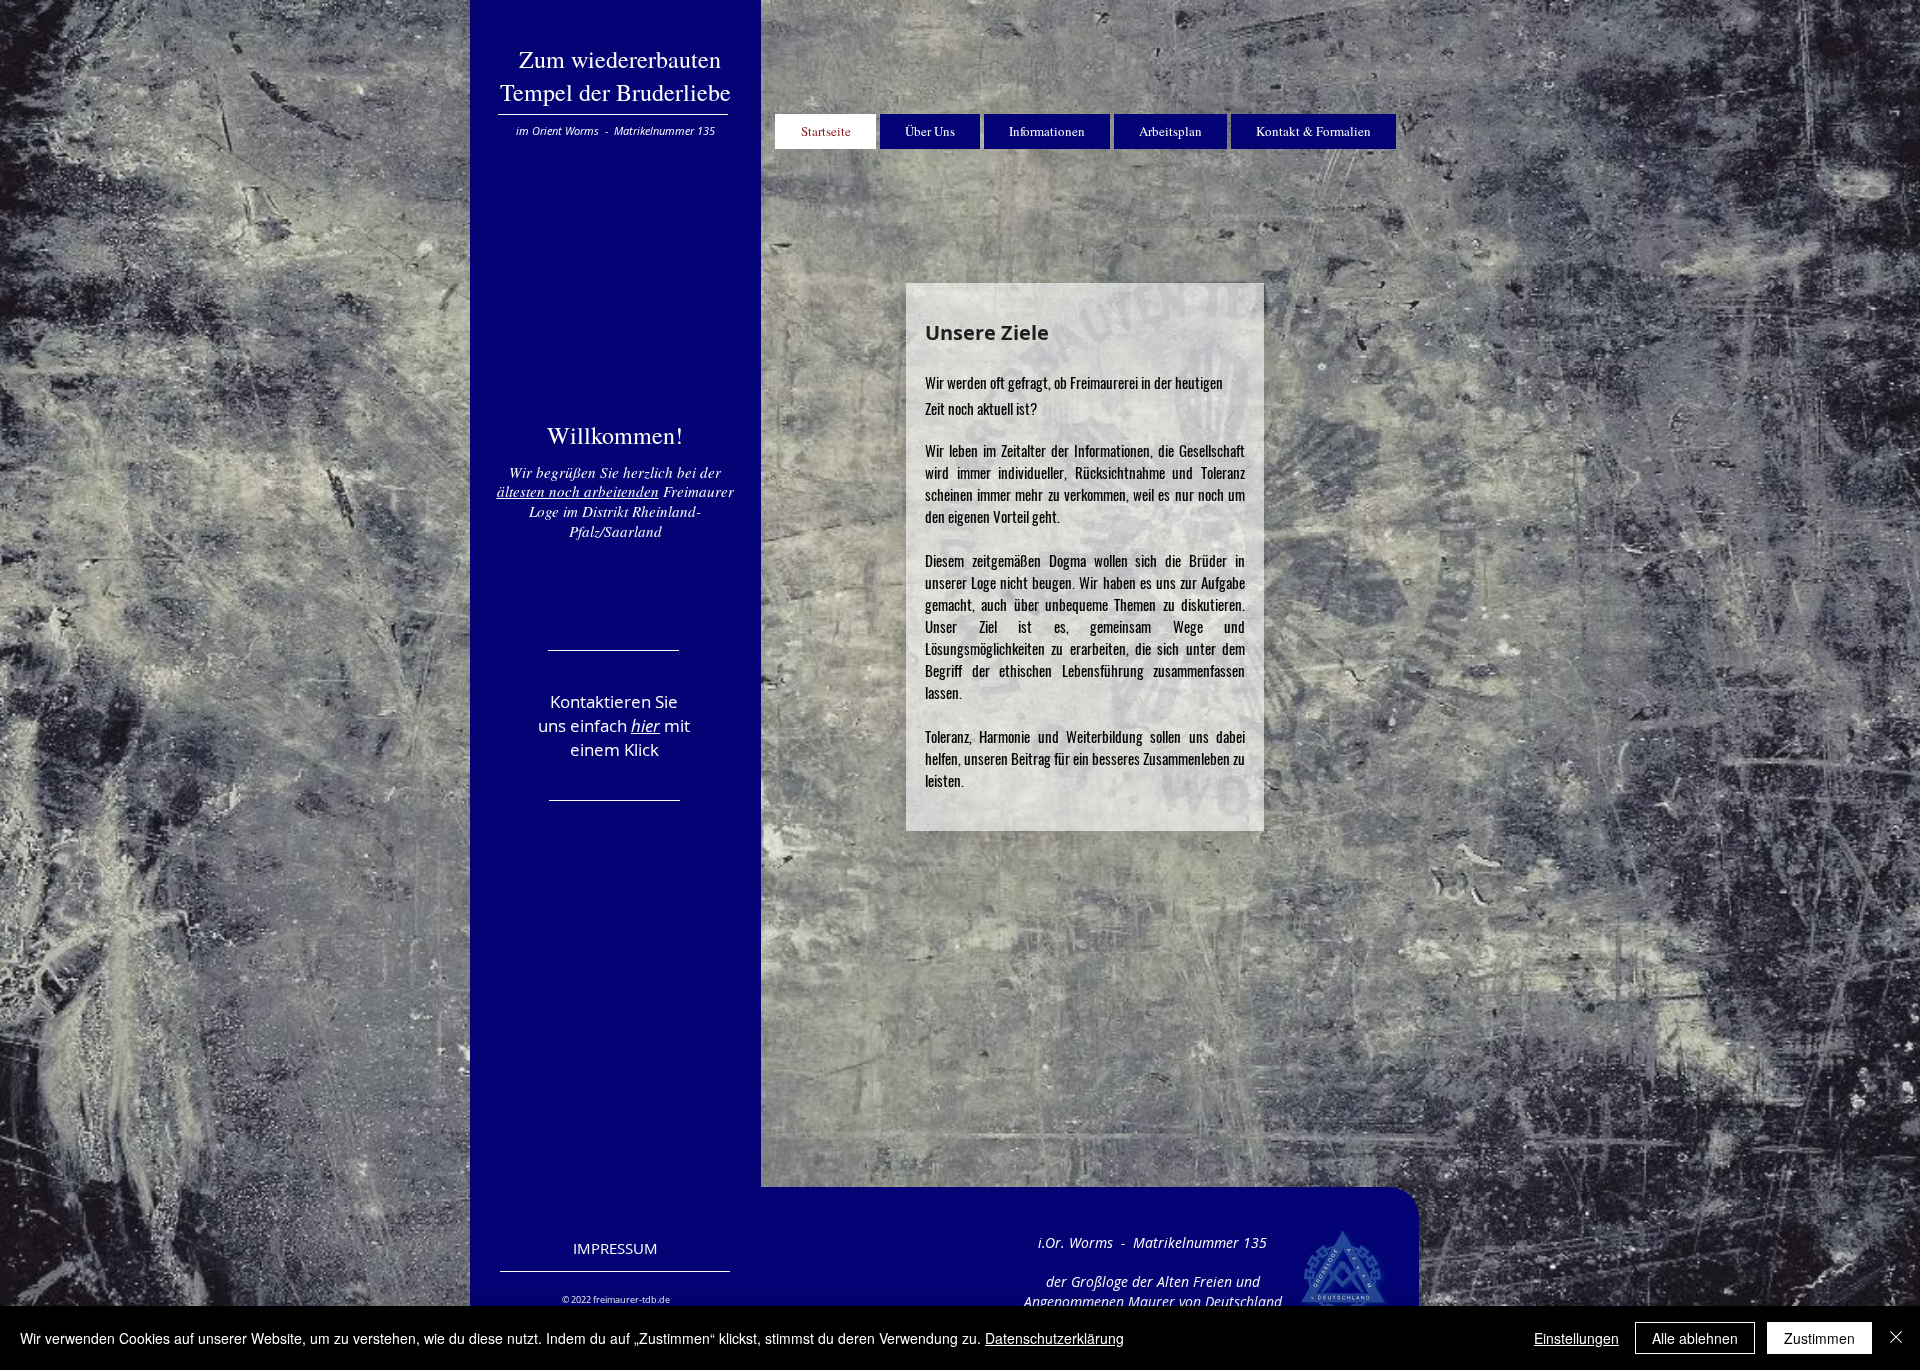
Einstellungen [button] (1576, 1338)
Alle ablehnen (1695, 1338)
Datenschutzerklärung (1054, 1338)
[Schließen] (1896, 1338)
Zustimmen (1819, 1338)
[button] (615, 481)
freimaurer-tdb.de (631, 1300)
